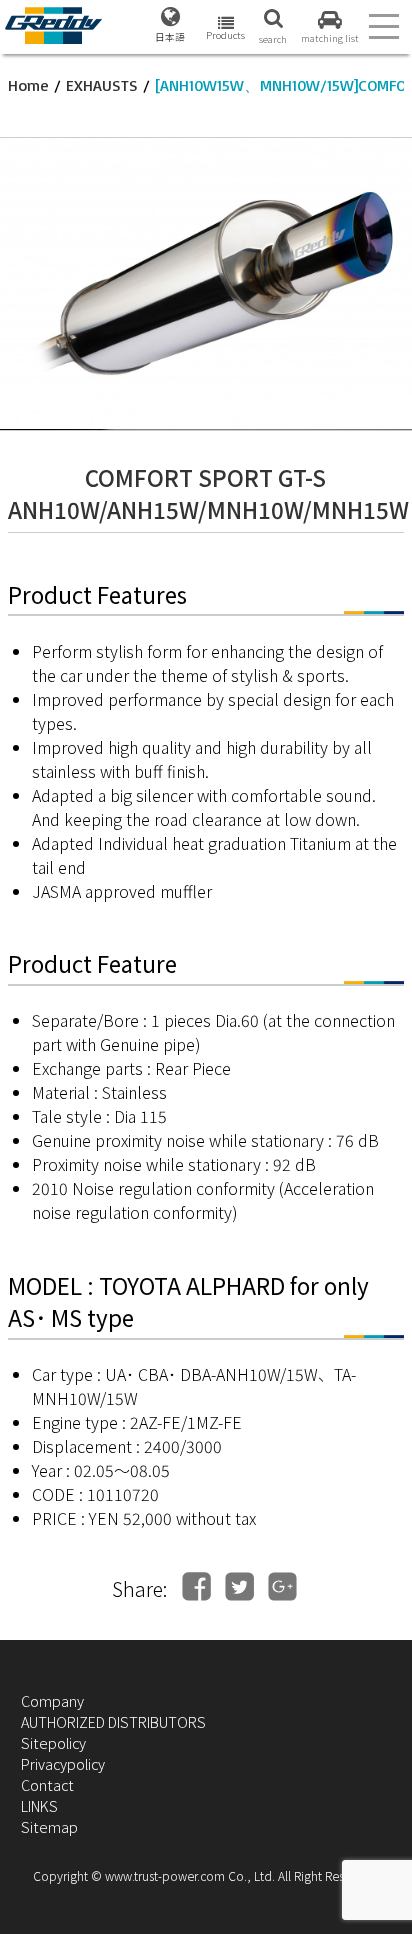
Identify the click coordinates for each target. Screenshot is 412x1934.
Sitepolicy (53, 1742)
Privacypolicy (63, 1763)
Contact (47, 1784)
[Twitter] (239, 1586)
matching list (330, 38)
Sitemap (49, 1826)
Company (52, 1700)
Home (28, 85)
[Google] (282, 1586)
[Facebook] (196, 1586)
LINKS (39, 1805)
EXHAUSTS (102, 85)
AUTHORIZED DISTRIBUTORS (113, 1721)
